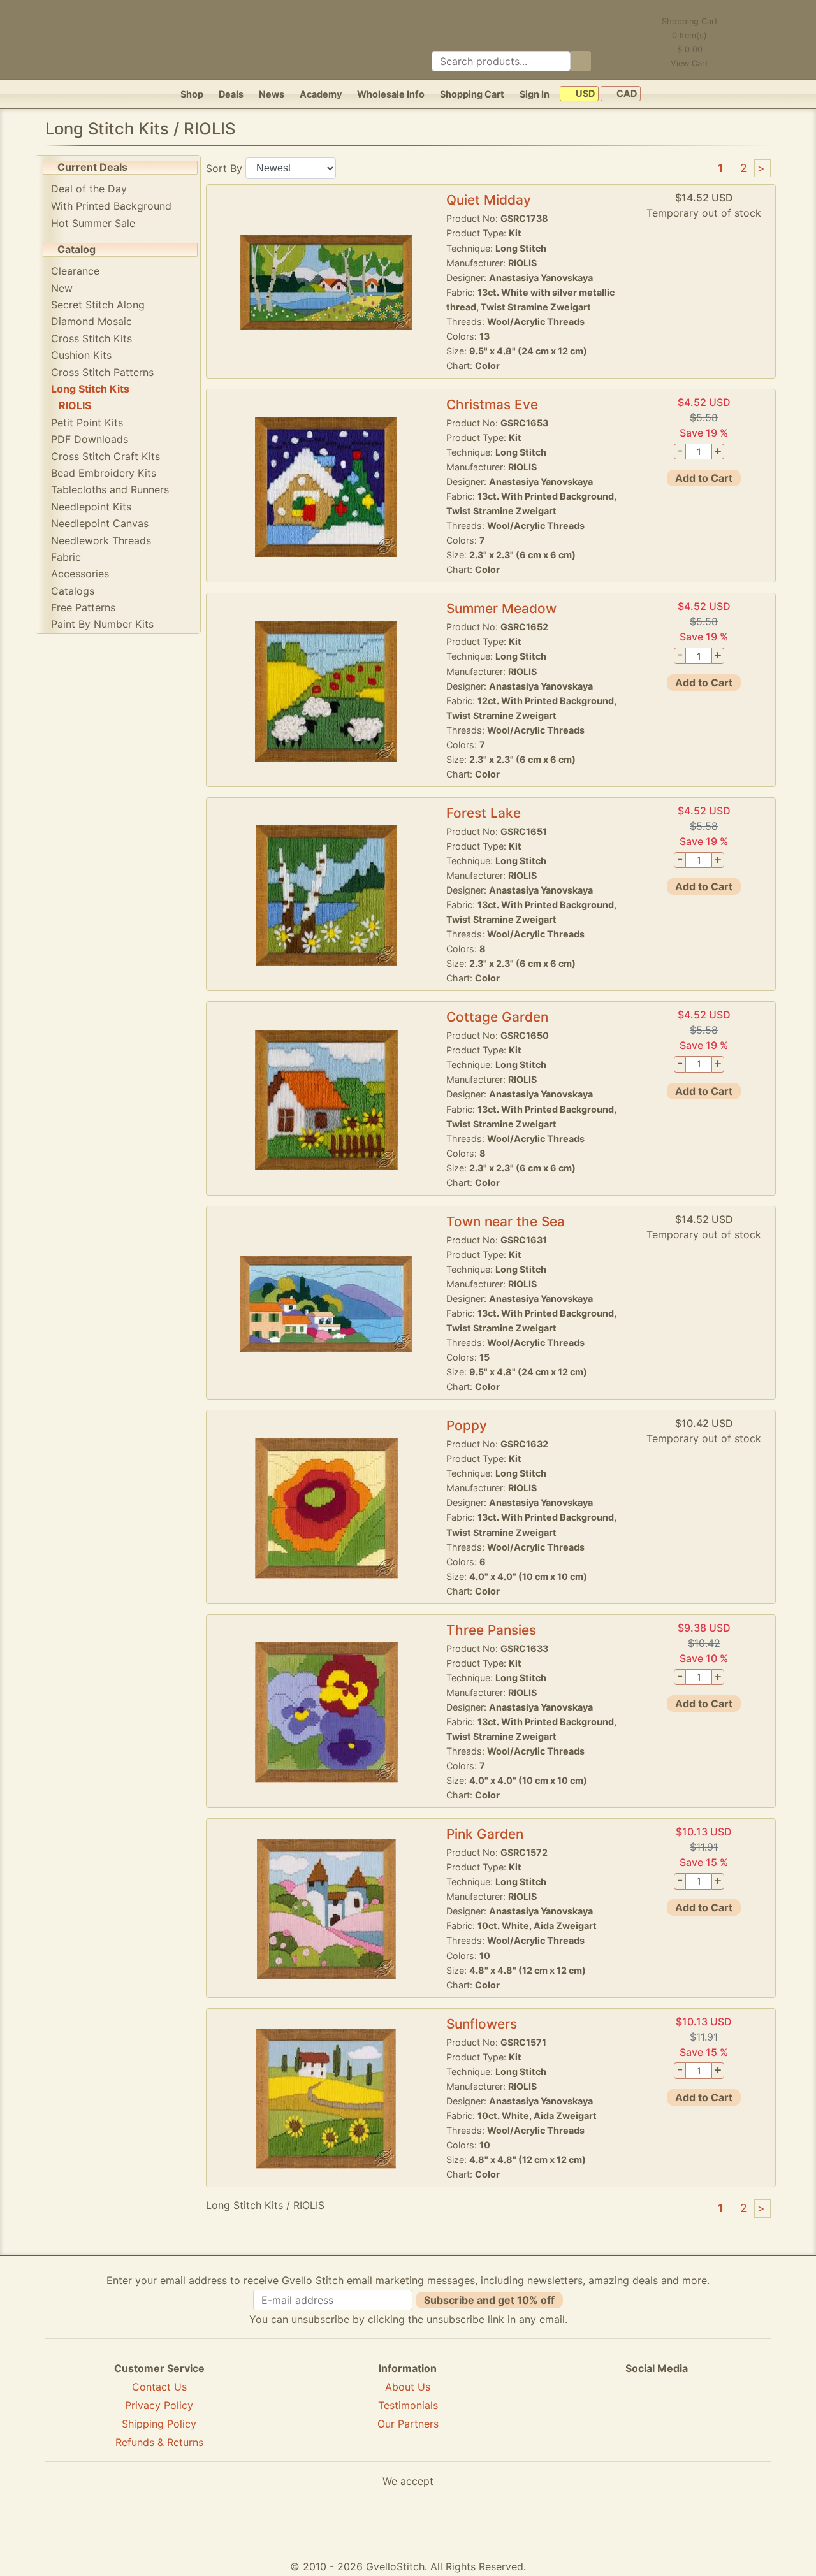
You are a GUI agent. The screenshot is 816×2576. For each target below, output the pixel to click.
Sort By (224, 168)
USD (584, 94)
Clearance (75, 271)
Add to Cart (704, 478)
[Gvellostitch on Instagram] (701, 2415)
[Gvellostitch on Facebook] (613, 2415)
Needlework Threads (101, 540)
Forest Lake (484, 813)
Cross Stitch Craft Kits (106, 456)
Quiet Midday (489, 200)
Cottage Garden (497, 1017)
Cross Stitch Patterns (102, 372)
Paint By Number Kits (102, 624)
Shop (192, 94)
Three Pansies (491, 1630)
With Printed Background (111, 206)
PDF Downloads (90, 439)
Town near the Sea (506, 1221)
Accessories (80, 574)
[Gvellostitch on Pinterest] (657, 2415)
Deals (231, 94)
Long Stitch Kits (90, 389)
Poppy (467, 1425)
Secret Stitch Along (98, 305)
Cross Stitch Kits (91, 338)
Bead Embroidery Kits (104, 473)
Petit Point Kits (87, 423)
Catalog (76, 249)
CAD (626, 94)
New (62, 288)
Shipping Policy (159, 2424)
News (272, 94)
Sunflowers (482, 2024)
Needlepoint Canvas (100, 523)
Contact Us (159, 2387)
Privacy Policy (159, 2405)
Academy (321, 94)
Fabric (66, 557)
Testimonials (408, 2405)
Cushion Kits (81, 355)
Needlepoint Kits (91, 507)
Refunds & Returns (159, 2442)
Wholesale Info (391, 94)
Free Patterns (83, 607)
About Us (408, 2387)
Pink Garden (485, 1834)
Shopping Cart (472, 94)
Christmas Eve (492, 404)
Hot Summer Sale (93, 223)
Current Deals (92, 167)
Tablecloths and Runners (110, 489)
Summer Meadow (501, 608)
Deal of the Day (89, 189)
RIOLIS (75, 405)
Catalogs (73, 591)
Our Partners (408, 2424)
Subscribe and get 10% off (489, 2300)
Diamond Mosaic (91, 321)
